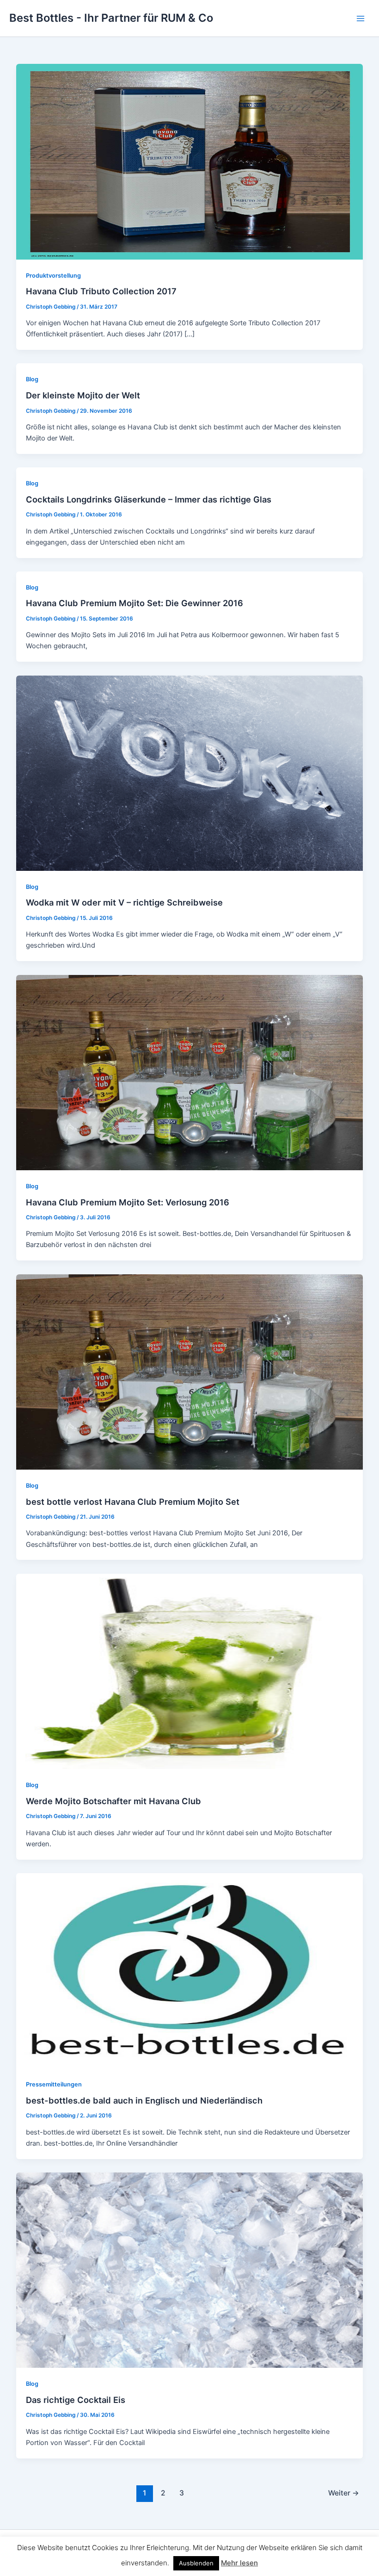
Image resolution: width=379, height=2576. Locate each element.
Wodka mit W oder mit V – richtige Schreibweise (124, 902)
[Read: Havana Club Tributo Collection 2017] (190, 161)
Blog (32, 379)
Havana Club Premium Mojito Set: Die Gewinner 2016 (134, 603)
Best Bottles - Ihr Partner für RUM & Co (111, 18)
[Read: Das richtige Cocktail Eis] (190, 2270)
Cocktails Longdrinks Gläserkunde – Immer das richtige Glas (149, 499)
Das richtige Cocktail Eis (76, 2400)
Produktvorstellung (53, 276)
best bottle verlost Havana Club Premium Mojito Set (133, 1502)
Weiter (344, 2493)
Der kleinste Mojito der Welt (83, 395)
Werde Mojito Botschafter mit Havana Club (113, 1801)
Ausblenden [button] (196, 2563)
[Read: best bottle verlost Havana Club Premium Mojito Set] (190, 1372)
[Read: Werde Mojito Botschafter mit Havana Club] (190, 1671)
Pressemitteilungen (54, 2084)
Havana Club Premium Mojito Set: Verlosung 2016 (128, 1202)
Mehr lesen (239, 2563)
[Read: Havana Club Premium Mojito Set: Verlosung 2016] (190, 1072)
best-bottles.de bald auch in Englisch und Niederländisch (144, 2100)
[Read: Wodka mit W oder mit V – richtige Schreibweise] (190, 773)
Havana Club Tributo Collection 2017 (101, 291)
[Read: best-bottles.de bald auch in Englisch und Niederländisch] (190, 1970)
